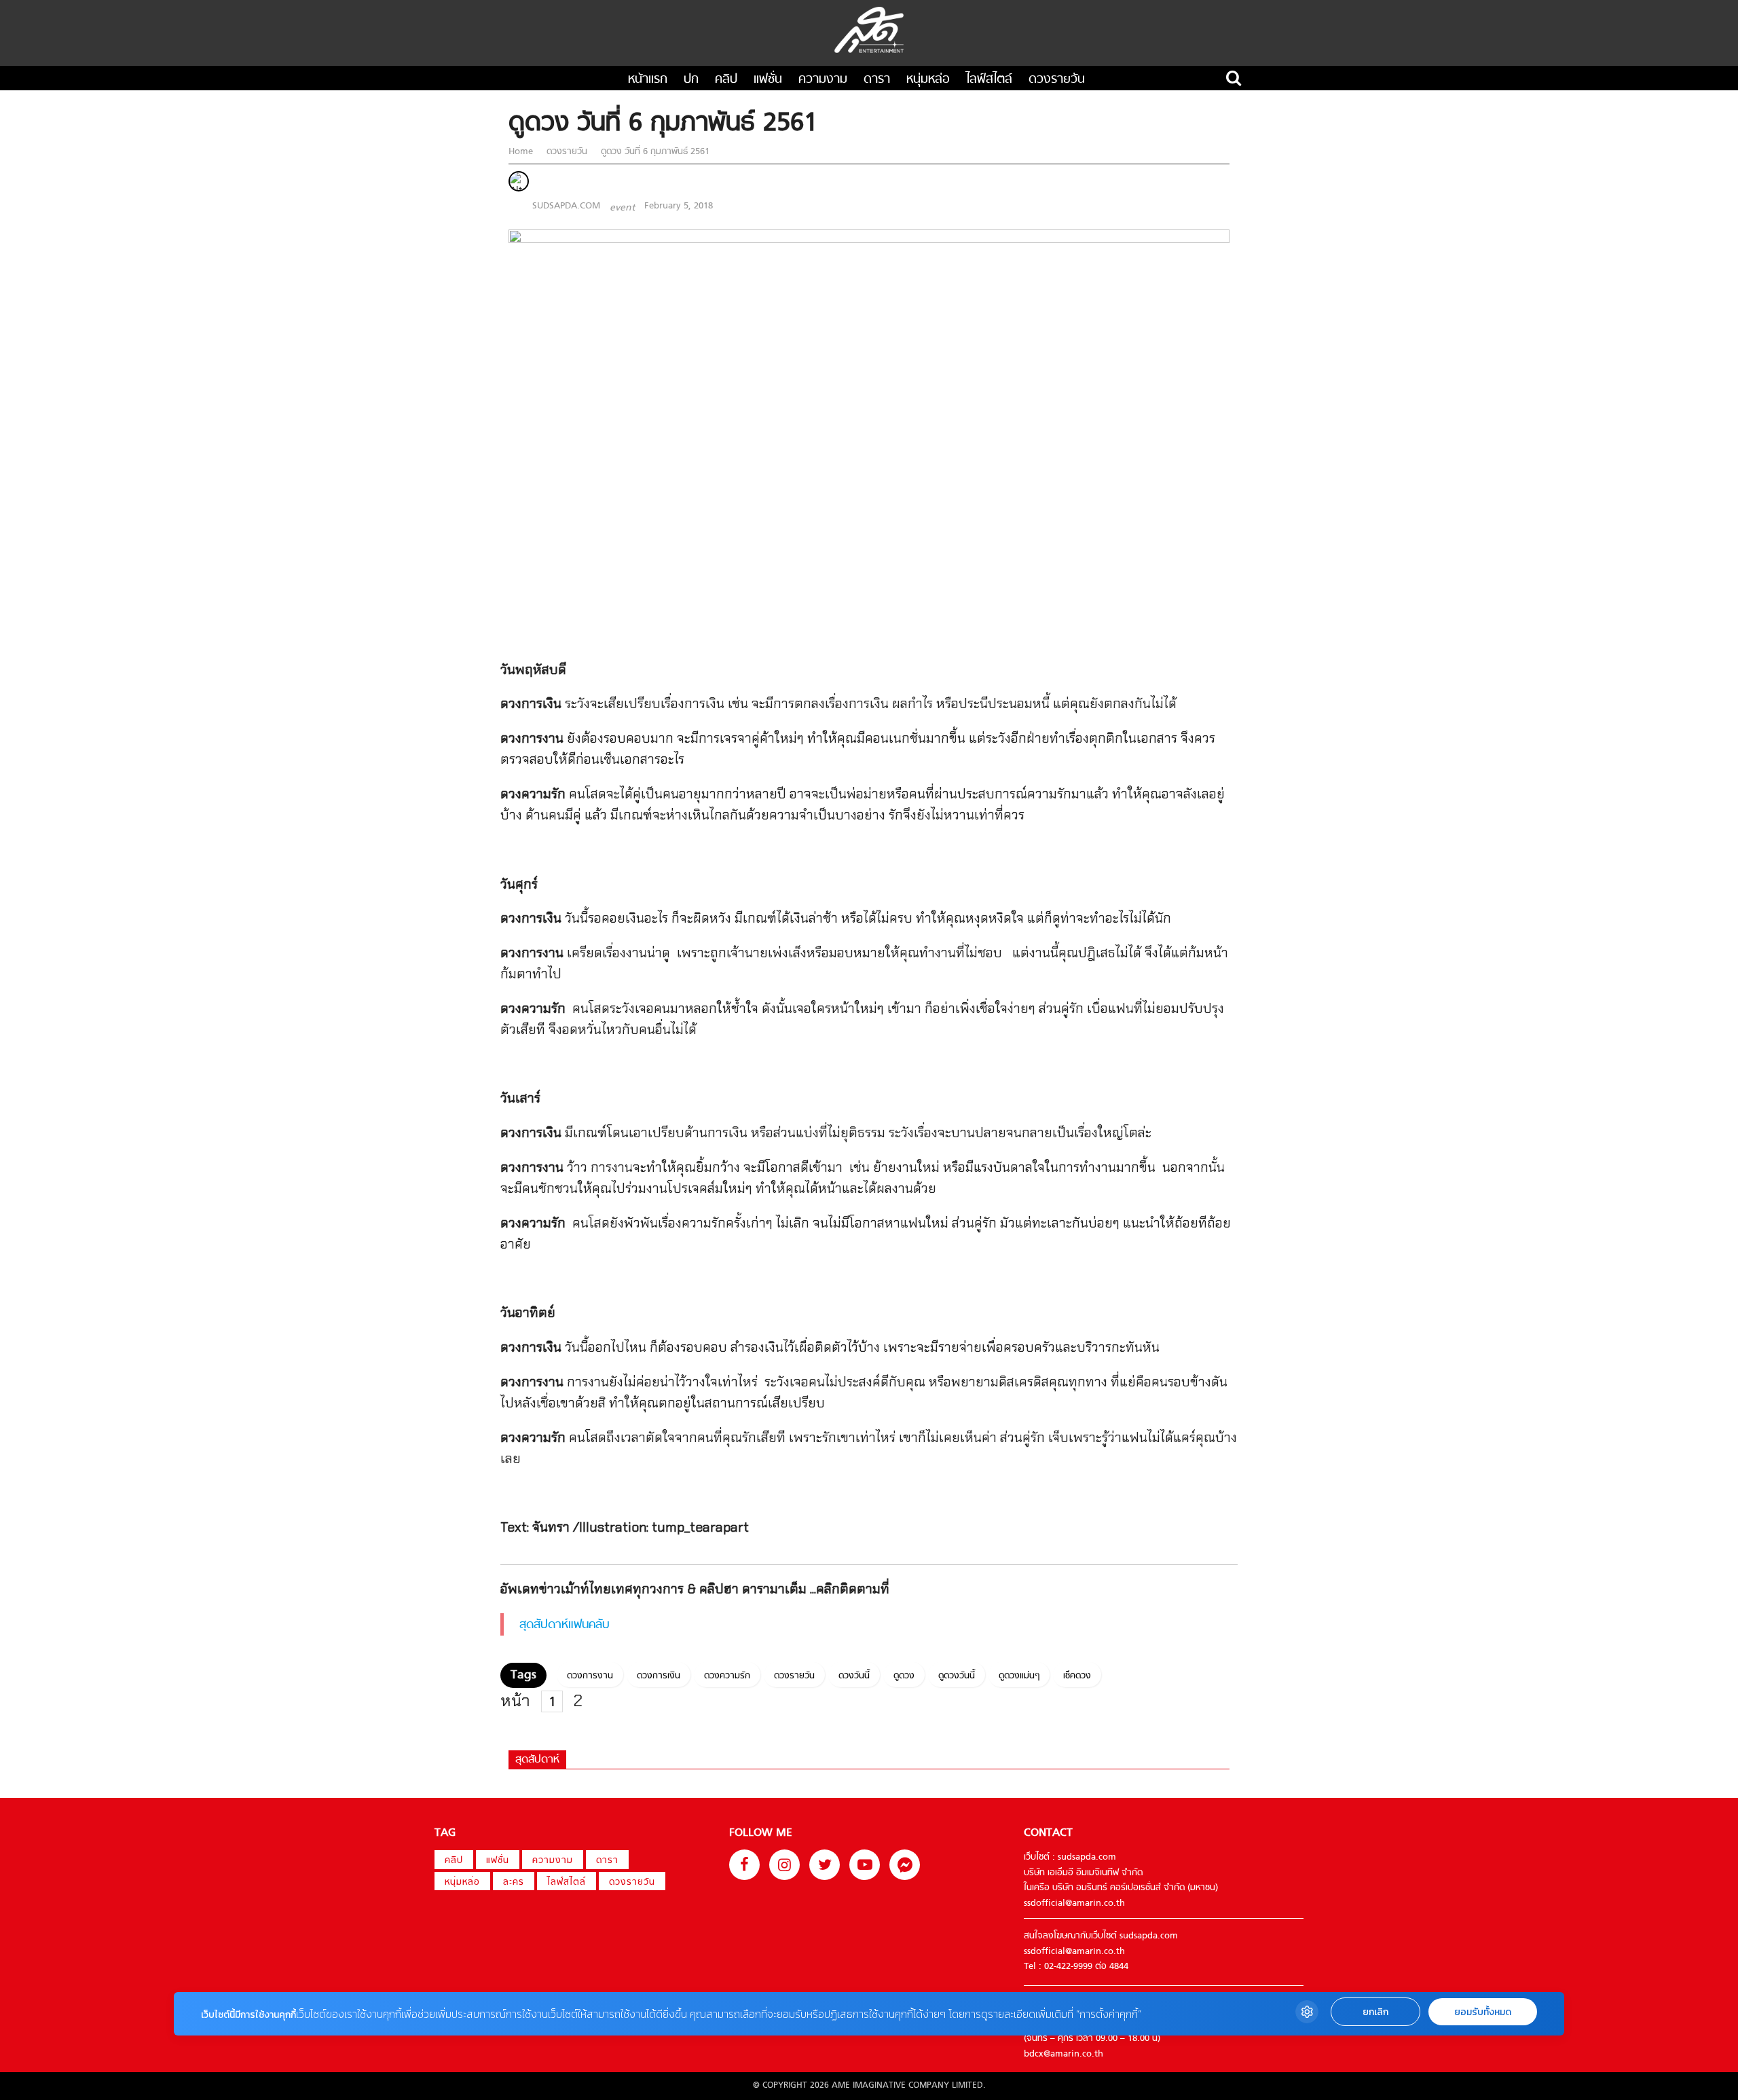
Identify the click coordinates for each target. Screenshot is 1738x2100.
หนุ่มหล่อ (928, 80)
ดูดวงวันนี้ (957, 1676)
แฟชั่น (768, 80)
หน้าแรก (648, 80)
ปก (691, 80)
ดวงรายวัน (1057, 80)
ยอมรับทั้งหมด (1483, 2012)
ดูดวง (904, 1676)
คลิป (726, 80)
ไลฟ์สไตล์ (989, 80)
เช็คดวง (1077, 1676)
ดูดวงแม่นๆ (1019, 1676)
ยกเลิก (1375, 2012)
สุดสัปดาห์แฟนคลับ (565, 1625)
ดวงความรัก (727, 1676)
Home (522, 152)
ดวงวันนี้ (854, 1676)
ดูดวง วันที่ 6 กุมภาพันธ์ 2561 (654, 152)
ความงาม (823, 80)
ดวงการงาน (590, 1676)
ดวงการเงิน (659, 1676)
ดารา (877, 80)
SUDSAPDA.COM (566, 206)
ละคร (514, 1882)
